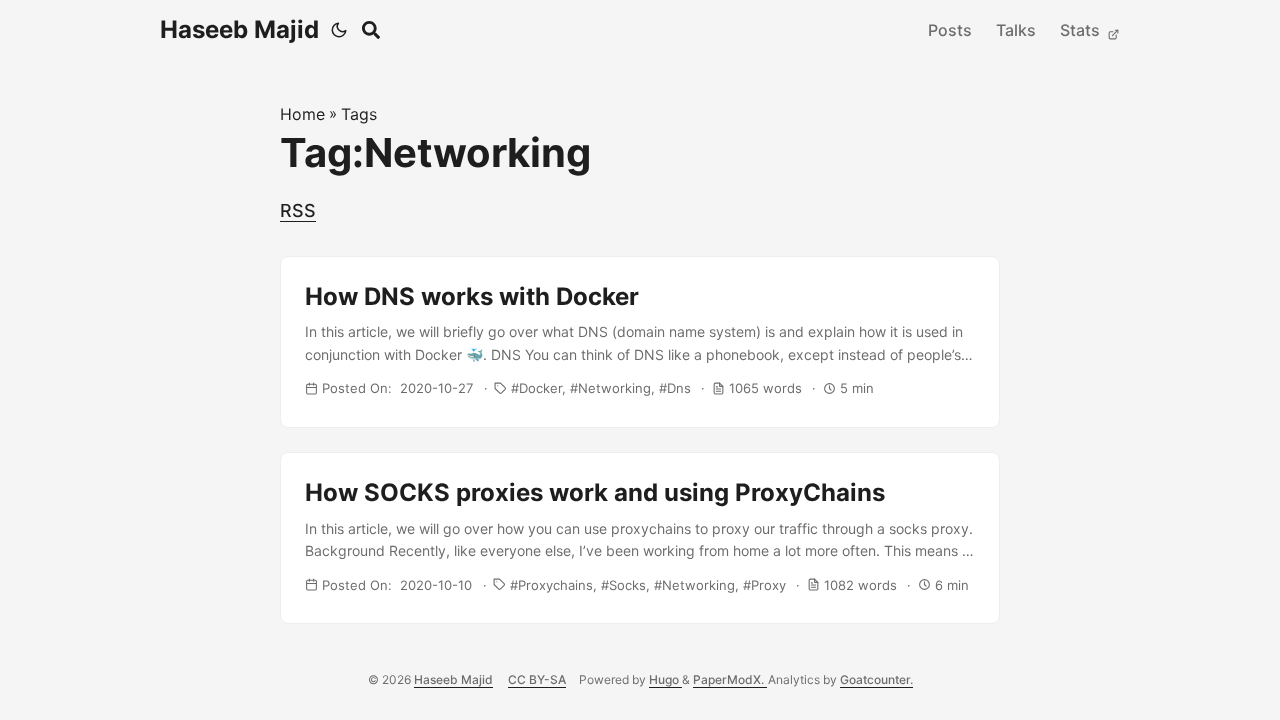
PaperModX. (730, 679)
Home (302, 114)
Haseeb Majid (239, 29)
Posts (950, 30)
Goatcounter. (876, 679)
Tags (359, 114)
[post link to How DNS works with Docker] (640, 342)
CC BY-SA (537, 679)
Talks (1016, 30)
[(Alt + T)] (339, 30)
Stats (1082, 30)
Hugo (665, 679)
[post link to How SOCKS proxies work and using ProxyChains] (640, 538)
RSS (298, 210)
